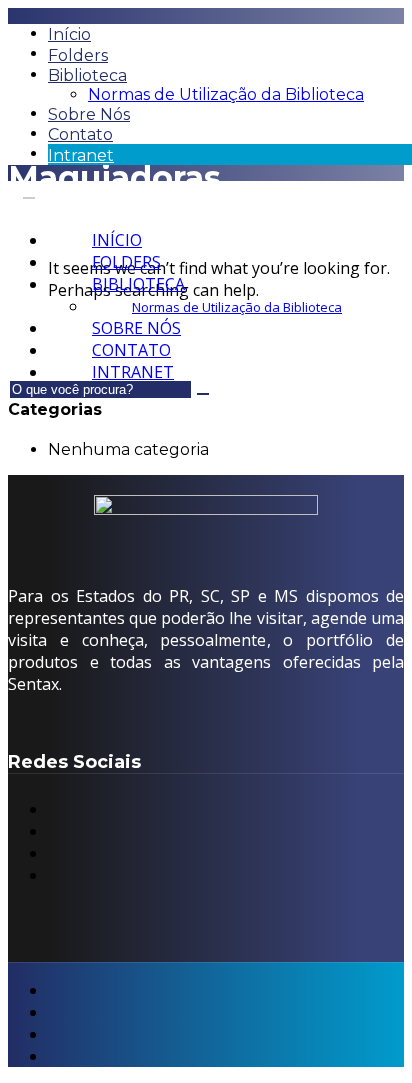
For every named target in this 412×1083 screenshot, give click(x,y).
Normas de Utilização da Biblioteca (226, 94)
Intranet (81, 155)
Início (69, 34)
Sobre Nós (89, 114)
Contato (80, 134)
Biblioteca (87, 75)
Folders (78, 55)
